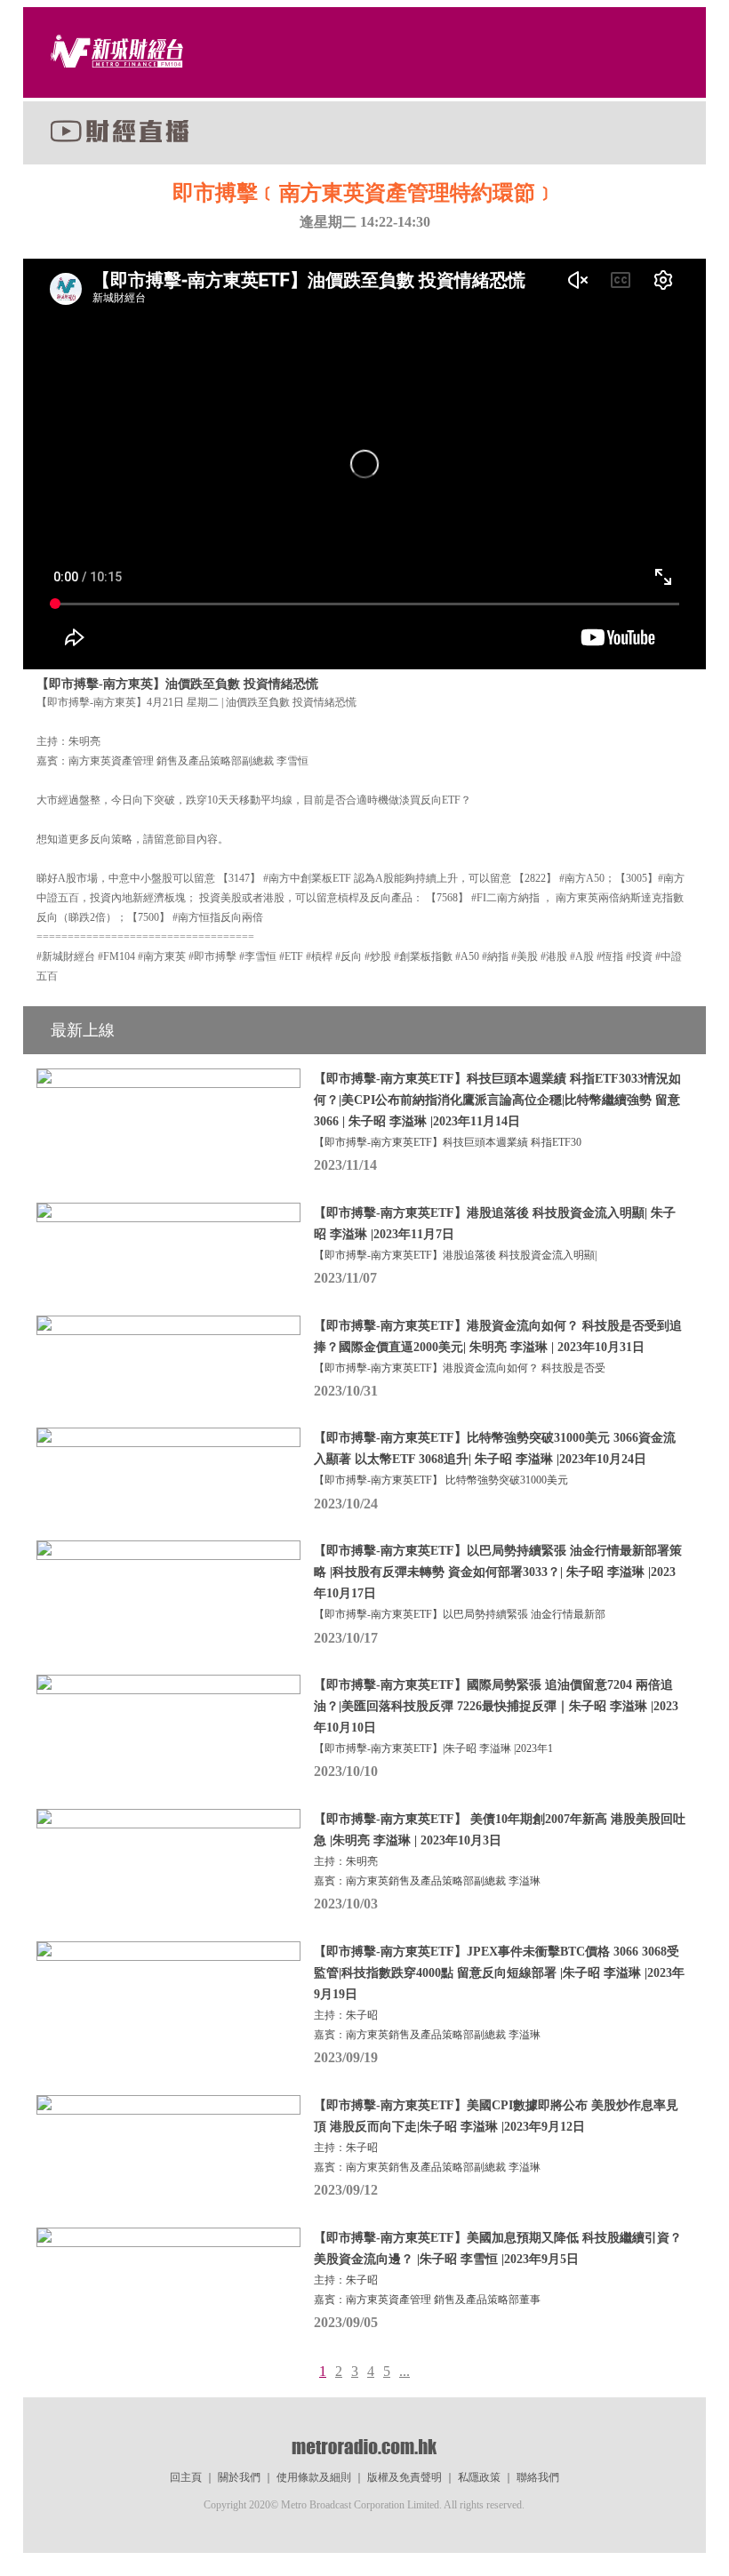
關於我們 (239, 2477)
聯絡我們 (538, 2477)
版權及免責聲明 (405, 2477)
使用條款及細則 (314, 2477)
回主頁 (186, 2477)
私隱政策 (479, 2477)
